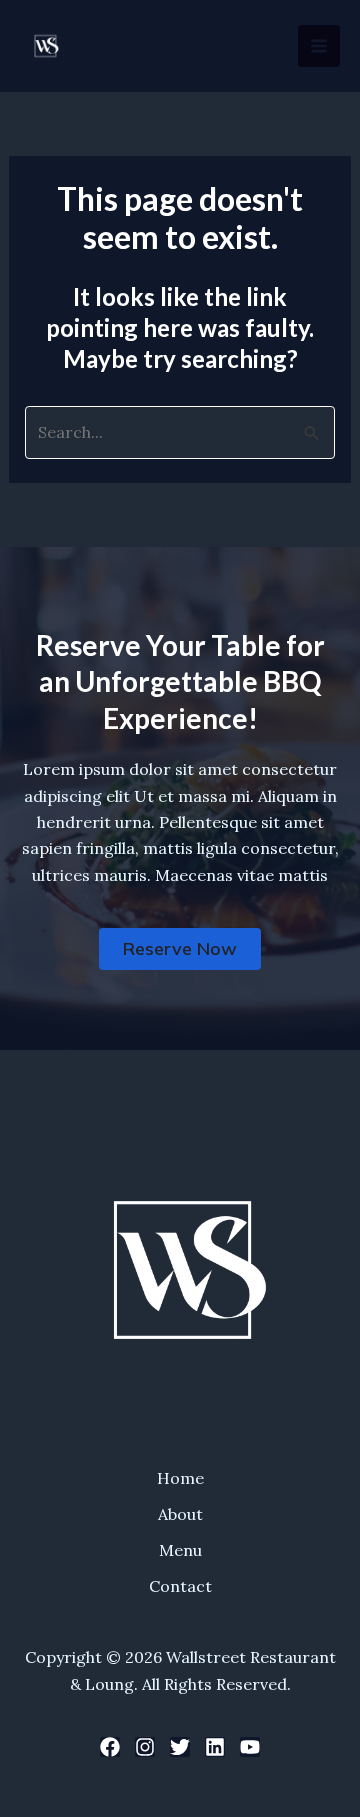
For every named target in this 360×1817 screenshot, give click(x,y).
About (180, 1514)
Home (180, 1478)
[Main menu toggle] (319, 46)
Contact (180, 1586)
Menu (180, 1550)
